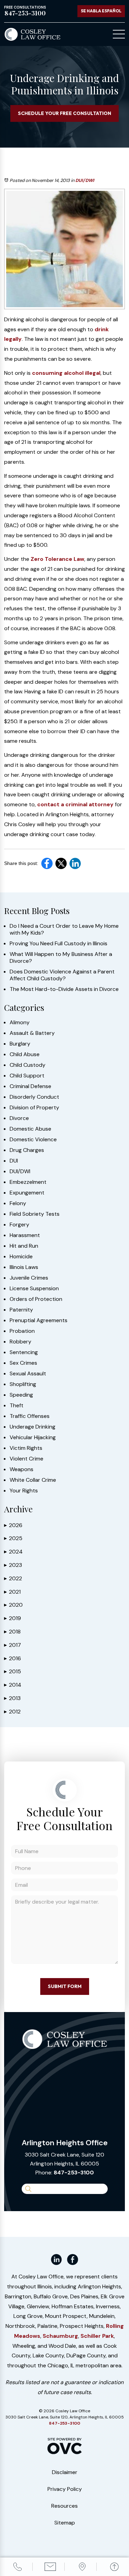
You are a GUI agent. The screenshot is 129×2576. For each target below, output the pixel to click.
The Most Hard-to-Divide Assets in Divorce (64, 989)
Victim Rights (26, 1448)
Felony (18, 1203)
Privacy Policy (65, 2489)
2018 (12, 1632)
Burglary (20, 1044)
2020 (13, 1605)
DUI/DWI (85, 180)
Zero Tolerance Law (57, 559)
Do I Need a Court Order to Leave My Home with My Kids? (64, 929)
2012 (12, 1712)
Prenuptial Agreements (39, 1320)
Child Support (27, 1076)
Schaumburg (60, 2336)
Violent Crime (26, 1459)
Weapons (21, 1469)
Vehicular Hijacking (33, 1437)
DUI (14, 1161)
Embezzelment (28, 1182)
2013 (12, 1698)
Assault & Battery (32, 1033)
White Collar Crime (33, 1480)
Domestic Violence (33, 1140)
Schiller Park (97, 2336)
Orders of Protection (36, 1299)
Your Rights (24, 1491)
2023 (13, 1565)
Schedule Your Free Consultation (64, 113)
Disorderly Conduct (34, 1097)
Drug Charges (27, 1150)
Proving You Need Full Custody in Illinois (58, 944)
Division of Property (34, 1108)
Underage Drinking (33, 1427)
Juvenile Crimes (29, 1278)
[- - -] (119, 34)
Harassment (25, 1235)
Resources (64, 2506)
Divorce (19, 1118)
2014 (13, 1685)
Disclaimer (65, 2472)
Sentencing (24, 1352)
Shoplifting (23, 1384)
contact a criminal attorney (75, 804)
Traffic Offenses (30, 1416)
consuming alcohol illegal (66, 373)
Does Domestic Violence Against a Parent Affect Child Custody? (62, 975)
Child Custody (28, 1065)
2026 (13, 1525)
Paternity (21, 1310)
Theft (17, 1406)
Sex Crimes (23, 1363)
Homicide (21, 1257)
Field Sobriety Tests (35, 1214)
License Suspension (34, 1289)
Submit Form (65, 1986)
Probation (22, 1331)
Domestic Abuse (30, 1129)
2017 (13, 1645)
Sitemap (65, 2523)
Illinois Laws (24, 1267)
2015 (13, 1671)
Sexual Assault (28, 1374)
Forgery (19, 1225)
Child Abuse (25, 1054)
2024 (13, 1552)
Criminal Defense (30, 1086)
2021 (12, 1592)
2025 (13, 1538)
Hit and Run (24, 1246)
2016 (13, 1658)
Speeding (21, 1395)
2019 (13, 1618)
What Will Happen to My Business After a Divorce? (61, 958)
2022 (13, 1578)
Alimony (20, 1023)
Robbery (20, 1342)
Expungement (27, 1193)
